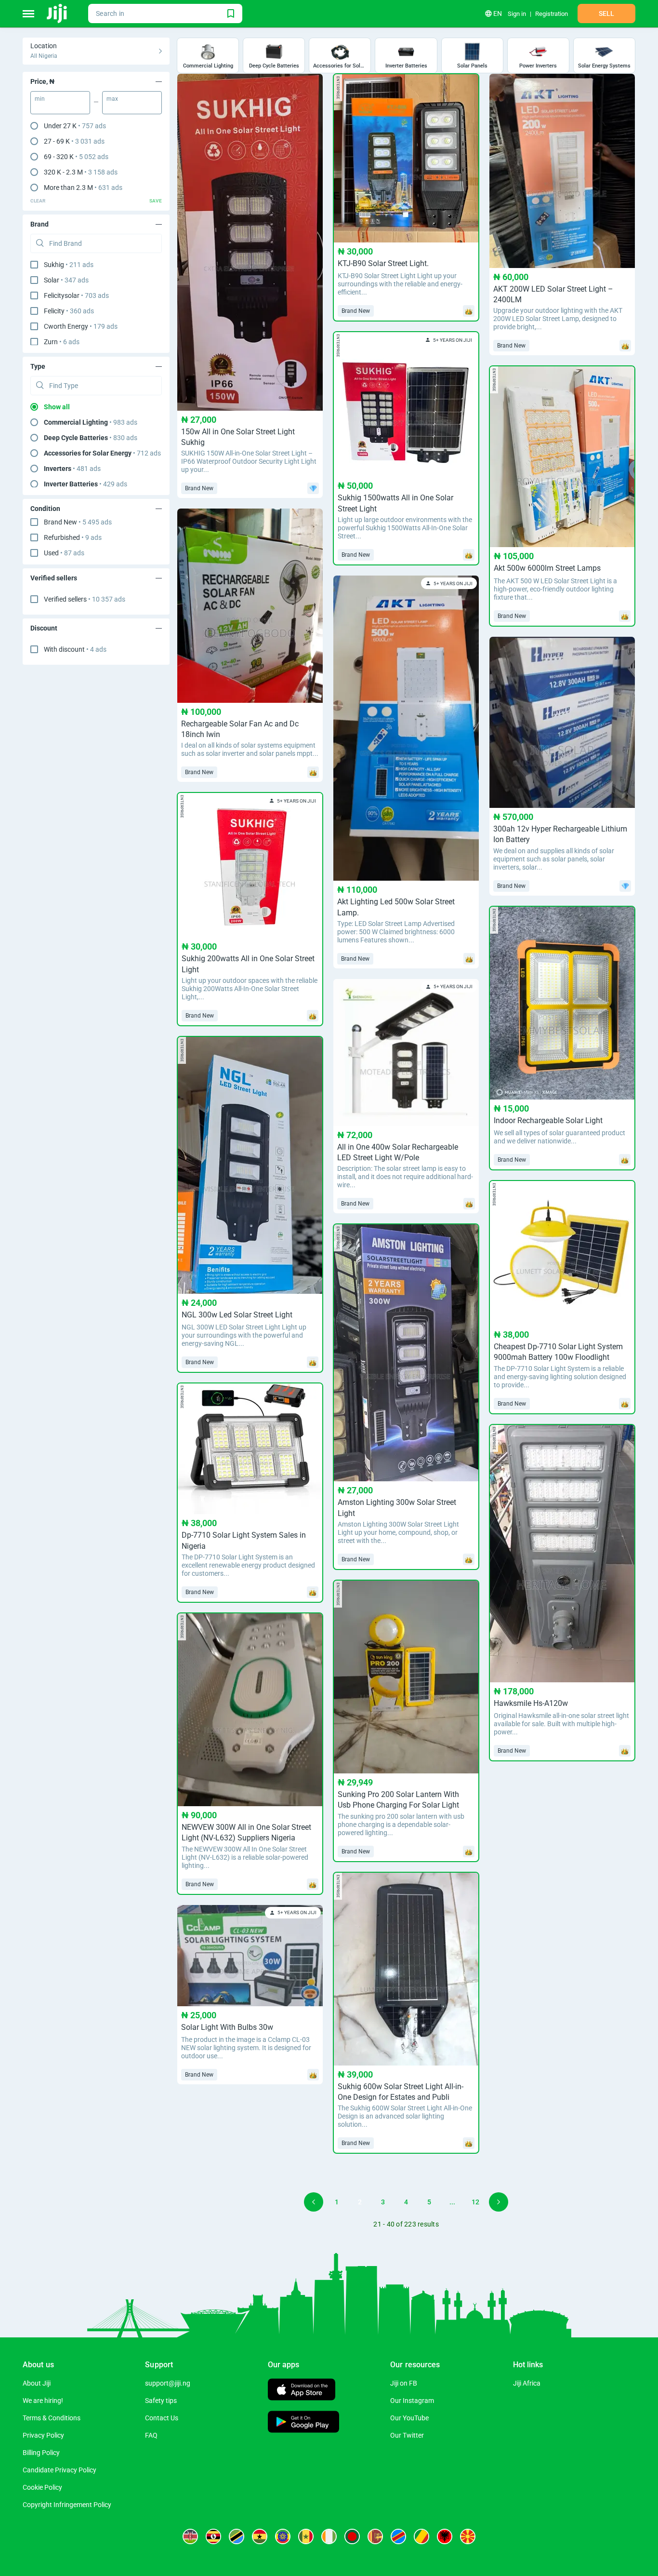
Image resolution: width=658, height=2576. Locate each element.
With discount (75, 649)
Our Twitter (407, 2435)
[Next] (499, 2202)
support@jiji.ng (168, 2383)
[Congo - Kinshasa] (398, 2536)
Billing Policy (41, 2453)
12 (475, 2202)
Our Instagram (412, 2401)
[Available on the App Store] (302, 2391)
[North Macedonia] (468, 2536)
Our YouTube (409, 2418)
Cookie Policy (42, 2487)
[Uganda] (213, 2536)
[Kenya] (190, 2536)
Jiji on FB (404, 2383)
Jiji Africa (527, 2383)
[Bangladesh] (352, 2536)
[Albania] (445, 2536)
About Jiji (37, 2383)
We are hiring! (43, 2401)
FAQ (151, 2435)
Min (40, 99)
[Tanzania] (237, 2536)
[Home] (58, 13)
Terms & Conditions (52, 2418)
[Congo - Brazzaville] (421, 2536)
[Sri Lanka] (375, 2536)
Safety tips (161, 2401)
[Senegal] (306, 2536)
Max (112, 99)
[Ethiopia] (283, 2536)
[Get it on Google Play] (303, 2423)
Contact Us (162, 2418)
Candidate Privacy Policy (59, 2470)
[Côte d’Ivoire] (329, 2536)
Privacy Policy (43, 2435)
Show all (57, 407)
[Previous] (314, 2202)
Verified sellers (85, 599)
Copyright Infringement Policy (67, 2505)
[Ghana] (260, 2536)
